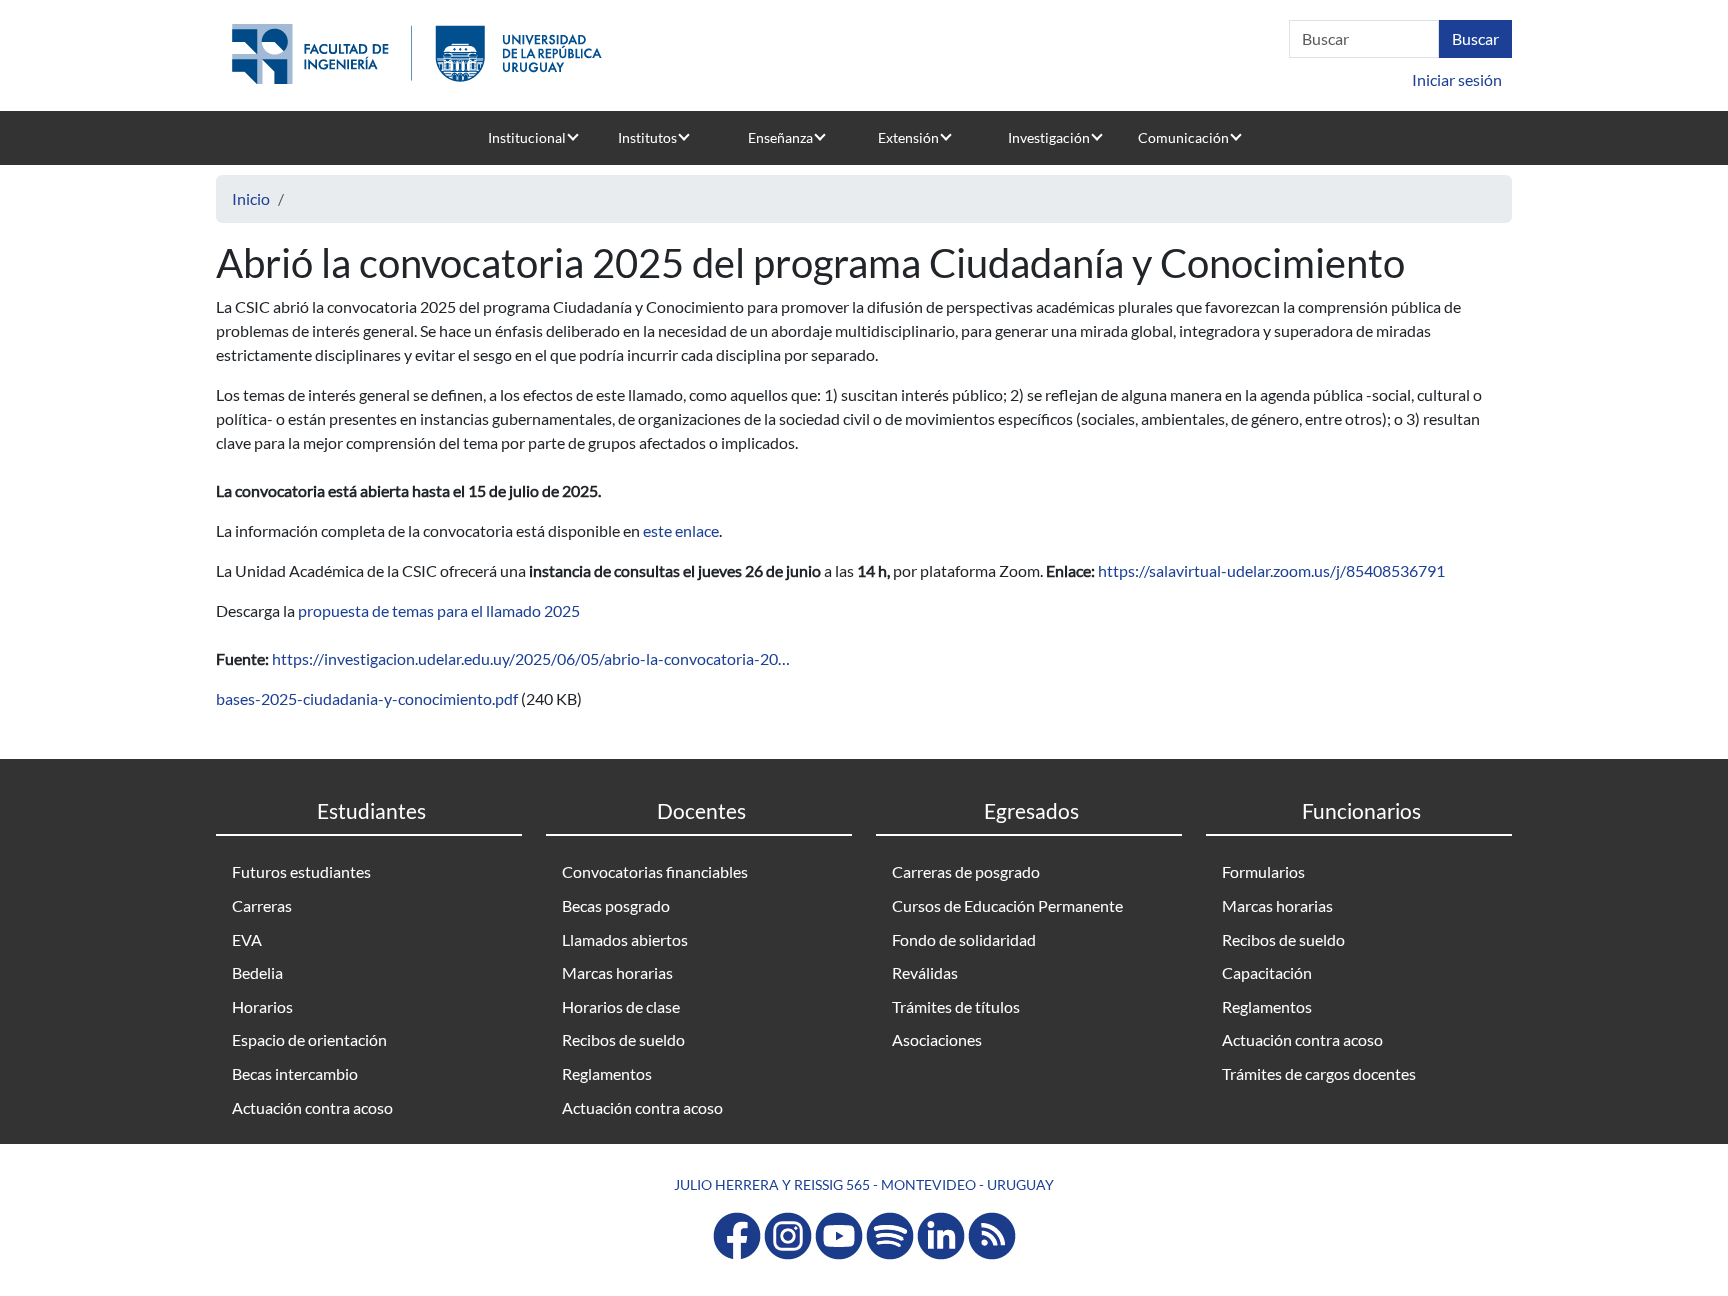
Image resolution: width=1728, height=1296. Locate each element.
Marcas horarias (617, 972)
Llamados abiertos (625, 939)
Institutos (647, 137)
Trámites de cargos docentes (1319, 1073)
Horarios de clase (621, 1006)
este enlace (681, 530)
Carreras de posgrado (966, 871)
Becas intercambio (295, 1073)
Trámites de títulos (956, 1006)
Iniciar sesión (1457, 79)
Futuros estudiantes (301, 871)
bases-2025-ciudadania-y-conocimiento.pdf (367, 698)
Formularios (1263, 871)
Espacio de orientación (309, 1039)
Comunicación (1183, 137)
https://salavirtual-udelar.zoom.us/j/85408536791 (1271, 570)
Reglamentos (607, 1073)
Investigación (1049, 137)
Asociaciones (937, 1039)
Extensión (908, 137)
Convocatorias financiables (655, 871)
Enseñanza (780, 137)
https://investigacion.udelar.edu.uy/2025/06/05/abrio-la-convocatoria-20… (531, 658)
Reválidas (925, 972)
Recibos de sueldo (623, 1039)
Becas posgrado (616, 905)
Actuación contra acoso (312, 1107)
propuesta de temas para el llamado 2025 (439, 610)
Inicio (251, 198)
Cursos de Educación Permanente (1007, 905)
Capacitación (1267, 972)
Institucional (527, 137)
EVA (247, 939)
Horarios (262, 1006)
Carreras (262, 905)
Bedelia (257, 972)
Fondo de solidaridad (964, 939)
